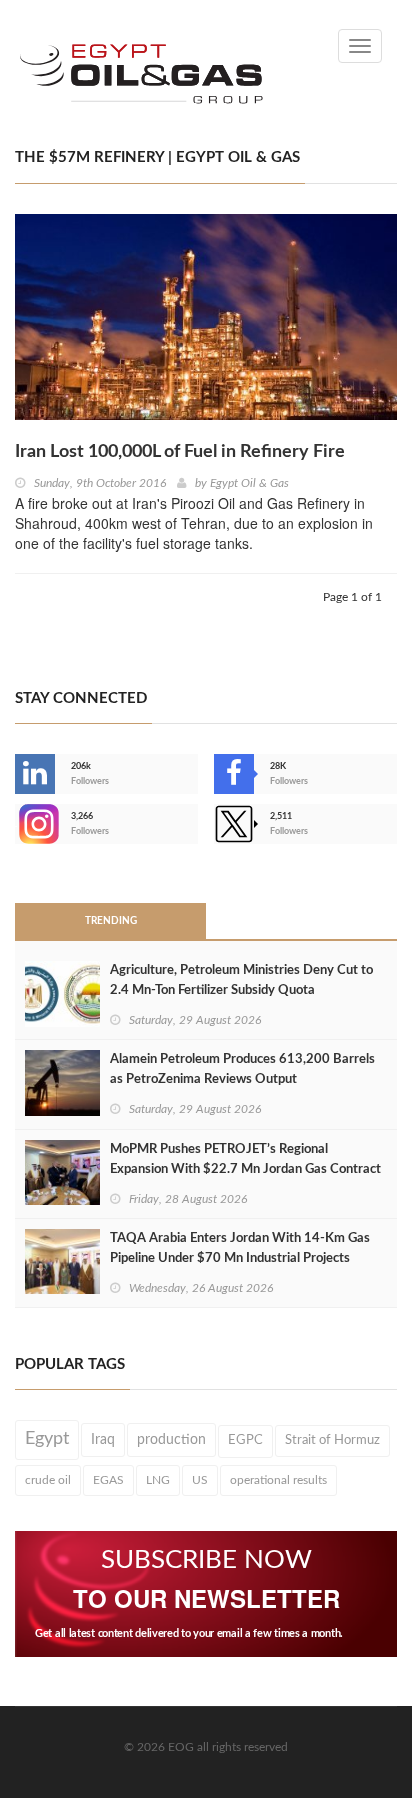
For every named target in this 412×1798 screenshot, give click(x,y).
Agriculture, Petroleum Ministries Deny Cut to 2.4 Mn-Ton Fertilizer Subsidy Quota (241, 980)
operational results (278, 1480)
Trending (111, 921)
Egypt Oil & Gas (249, 483)
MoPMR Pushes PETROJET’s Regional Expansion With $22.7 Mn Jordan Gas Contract (245, 1159)
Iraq (103, 1440)
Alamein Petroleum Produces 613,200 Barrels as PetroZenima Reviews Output (242, 1069)
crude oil (48, 1480)
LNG (158, 1480)
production (171, 1440)
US (200, 1480)
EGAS (108, 1480)
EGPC (245, 1440)
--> (17, 824)
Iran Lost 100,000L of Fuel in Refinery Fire (180, 452)
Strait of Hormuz (332, 1440)
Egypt (47, 1439)
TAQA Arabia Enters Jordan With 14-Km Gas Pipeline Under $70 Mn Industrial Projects (240, 1248)
